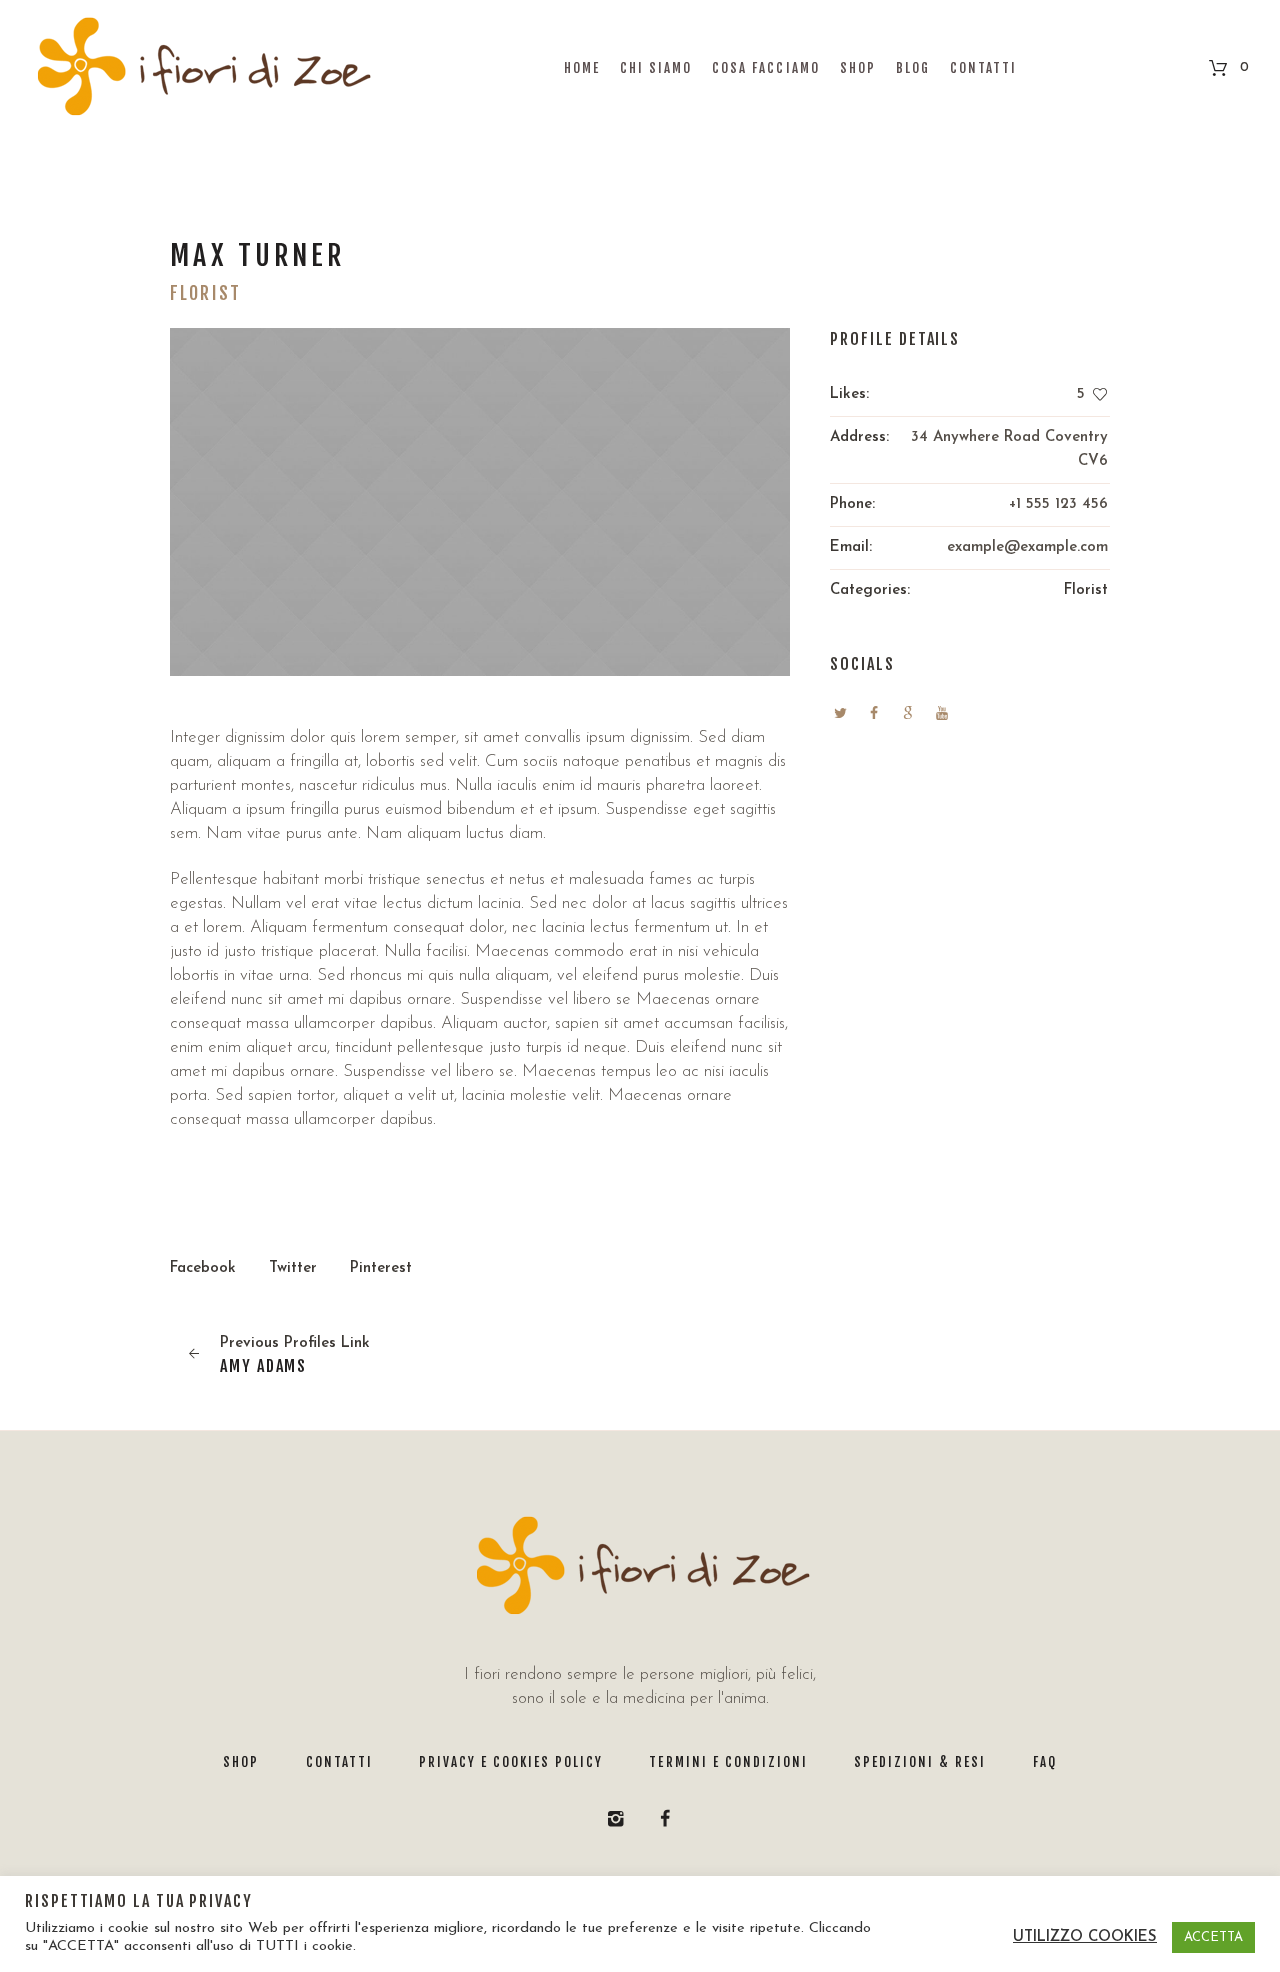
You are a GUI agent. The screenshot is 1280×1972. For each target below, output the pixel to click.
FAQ (1045, 1762)
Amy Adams (263, 1366)
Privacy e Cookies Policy (511, 1762)
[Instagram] (616, 1819)
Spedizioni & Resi (920, 1762)
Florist (1086, 590)
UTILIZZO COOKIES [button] (1085, 1937)
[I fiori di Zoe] (640, 1567)
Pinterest (381, 1268)
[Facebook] (665, 1819)
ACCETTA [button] (1213, 1937)
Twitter (293, 1268)
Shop (241, 1762)
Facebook (203, 1268)
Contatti (339, 1762)
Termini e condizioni (728, 1762)
